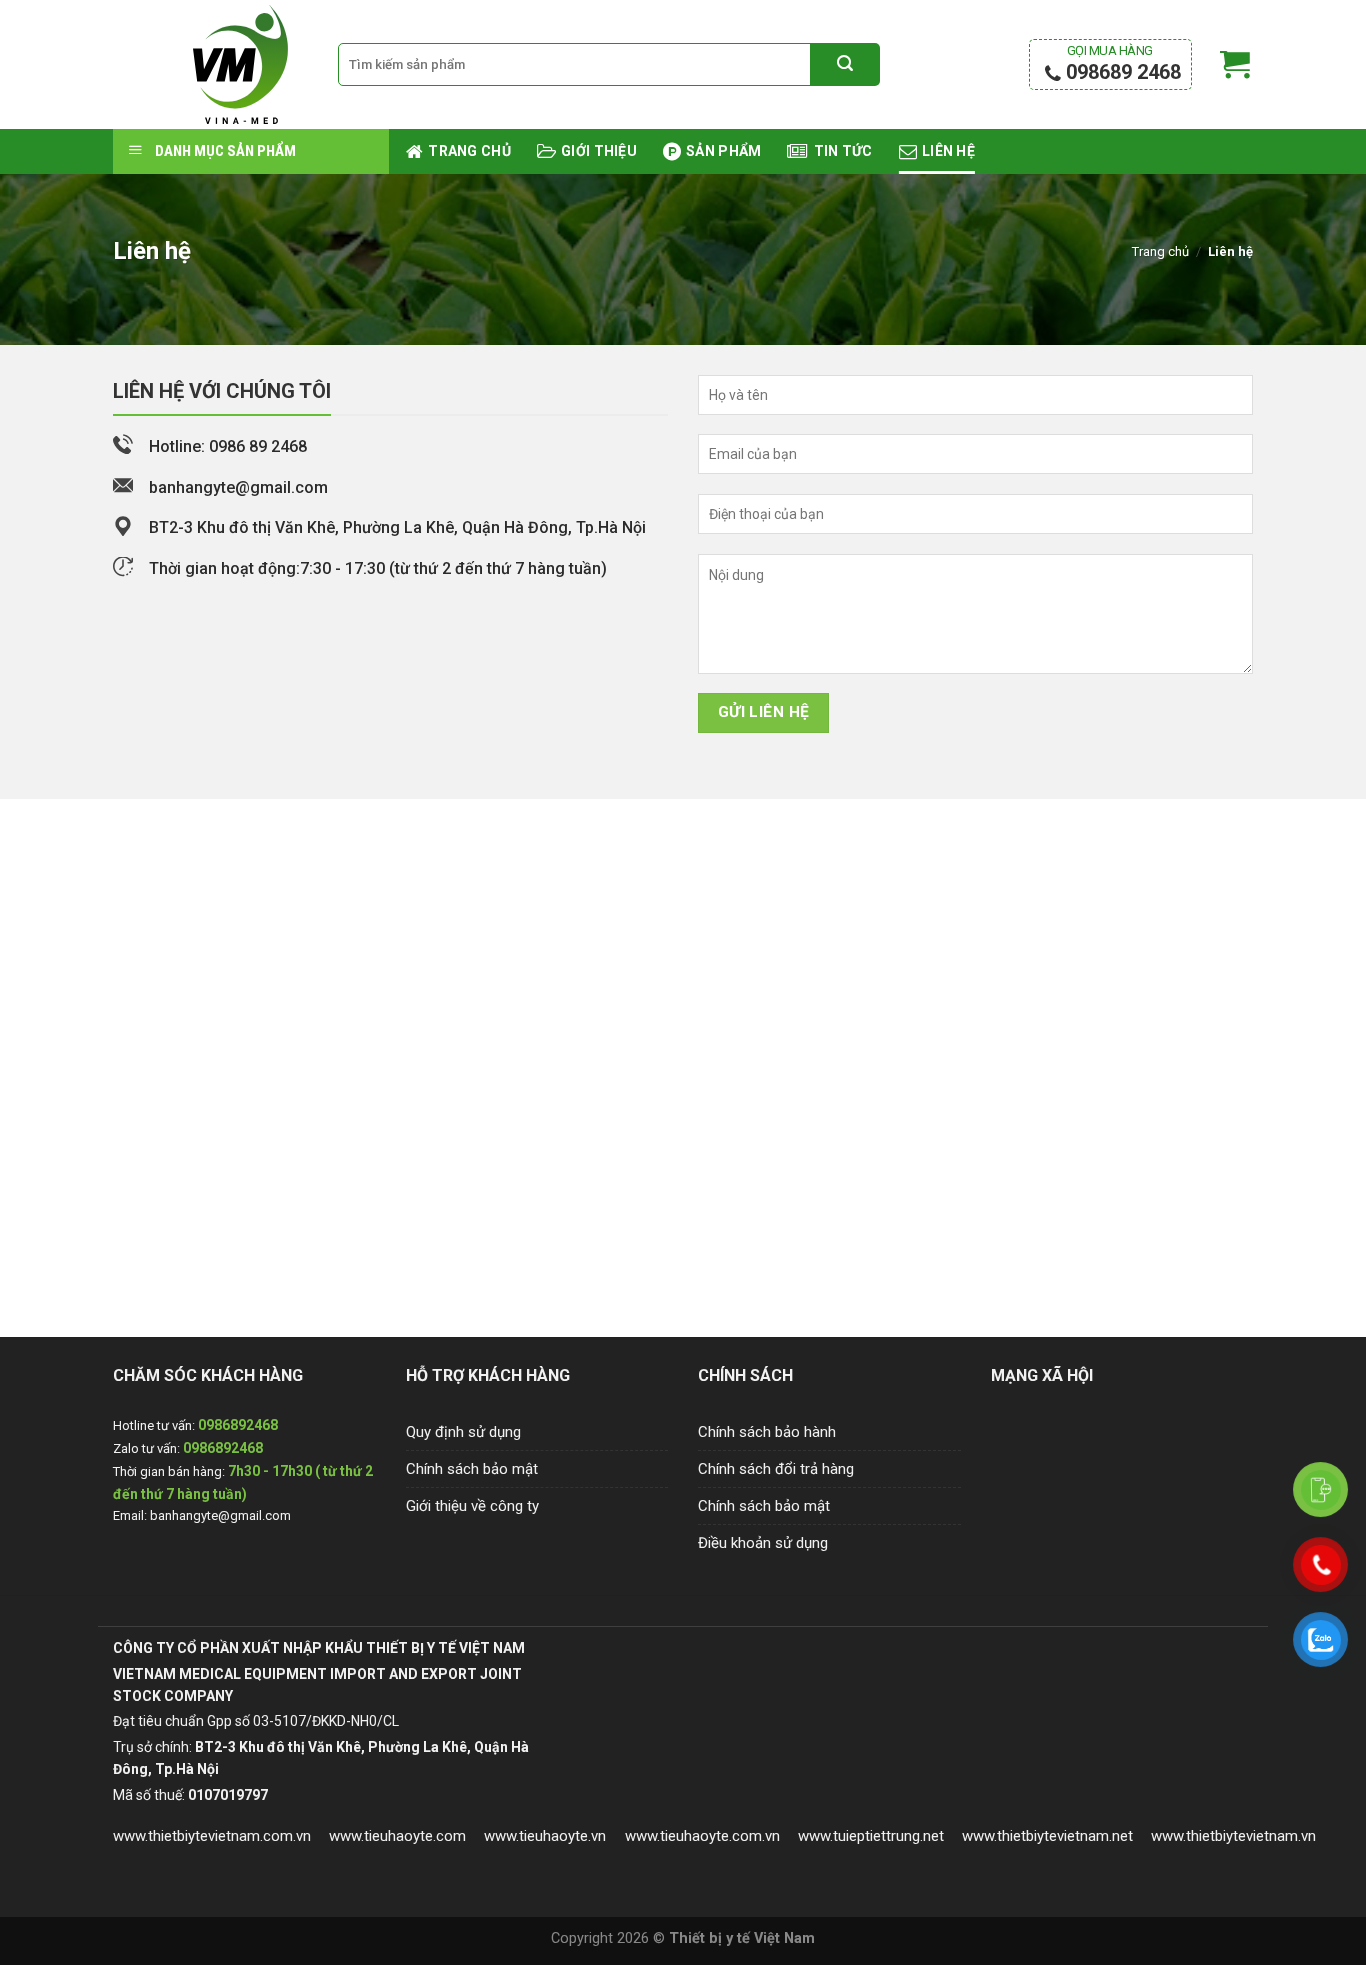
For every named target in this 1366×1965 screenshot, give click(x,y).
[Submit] (845, 65)
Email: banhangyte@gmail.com (202, 1515)
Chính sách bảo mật (472, 1469)
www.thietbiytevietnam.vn (1233, 1836)
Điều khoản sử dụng (763, 1543)
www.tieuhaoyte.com (397, 1836)
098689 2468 (1121, 63)
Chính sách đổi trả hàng (776, 1469)
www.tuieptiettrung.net (871, 1836)
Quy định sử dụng (463, 1432)
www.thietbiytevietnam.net (1047, 1836)
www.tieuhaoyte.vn (545, 1836)
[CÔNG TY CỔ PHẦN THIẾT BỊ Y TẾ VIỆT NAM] (210, 64)
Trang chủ (1160, 251)
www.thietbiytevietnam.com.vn (212, 1836)
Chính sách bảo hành (767, 1432)
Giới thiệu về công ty (472, 1506)
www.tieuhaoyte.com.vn (702, 1836)
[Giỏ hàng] (1235, 65)
